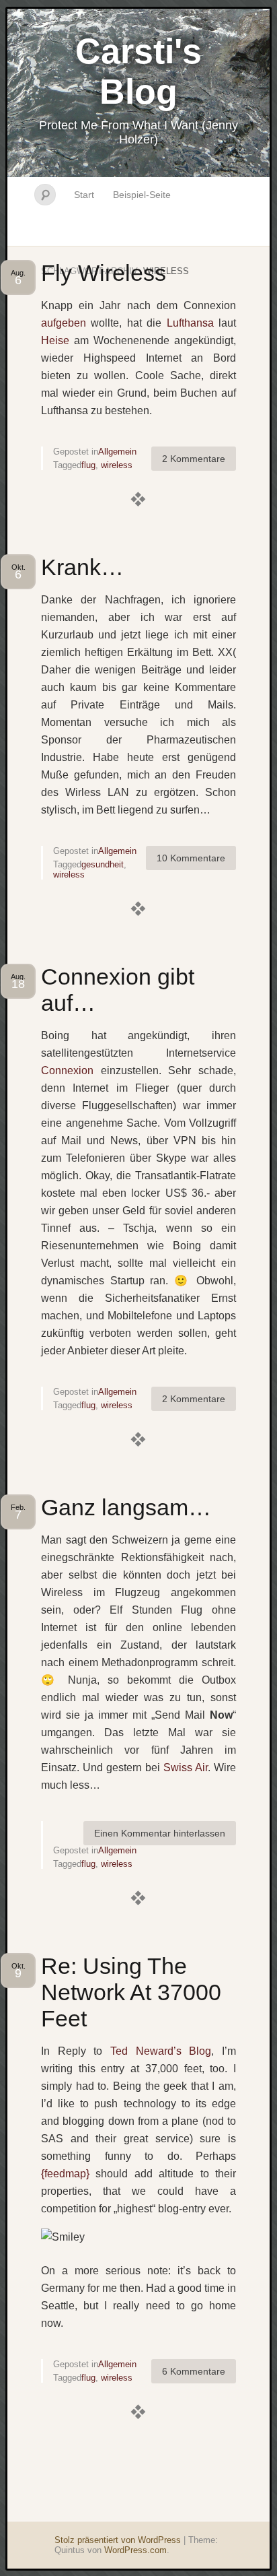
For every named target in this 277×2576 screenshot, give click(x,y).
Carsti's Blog (138, 71)
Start (84, 195)
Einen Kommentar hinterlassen (160, 1833)
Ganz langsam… (126, 1507)
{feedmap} (65, 2174)
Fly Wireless (104, 273)
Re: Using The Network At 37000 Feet (131, 1992)
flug (88, 465)
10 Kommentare (191, 858)
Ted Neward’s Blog (161, 2051)
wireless (117, 465)
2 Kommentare (194, 459)
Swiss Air (186, 1768)
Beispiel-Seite (142, 195)
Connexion (67, 1070)
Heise (55, 340)
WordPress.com (135, 2550)
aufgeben (64, 323)
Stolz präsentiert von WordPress (118, 2540)
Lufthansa (190, 323)
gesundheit (103, 864)
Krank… (82, 567)
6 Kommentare (194, 2371)
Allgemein (117, 452)
